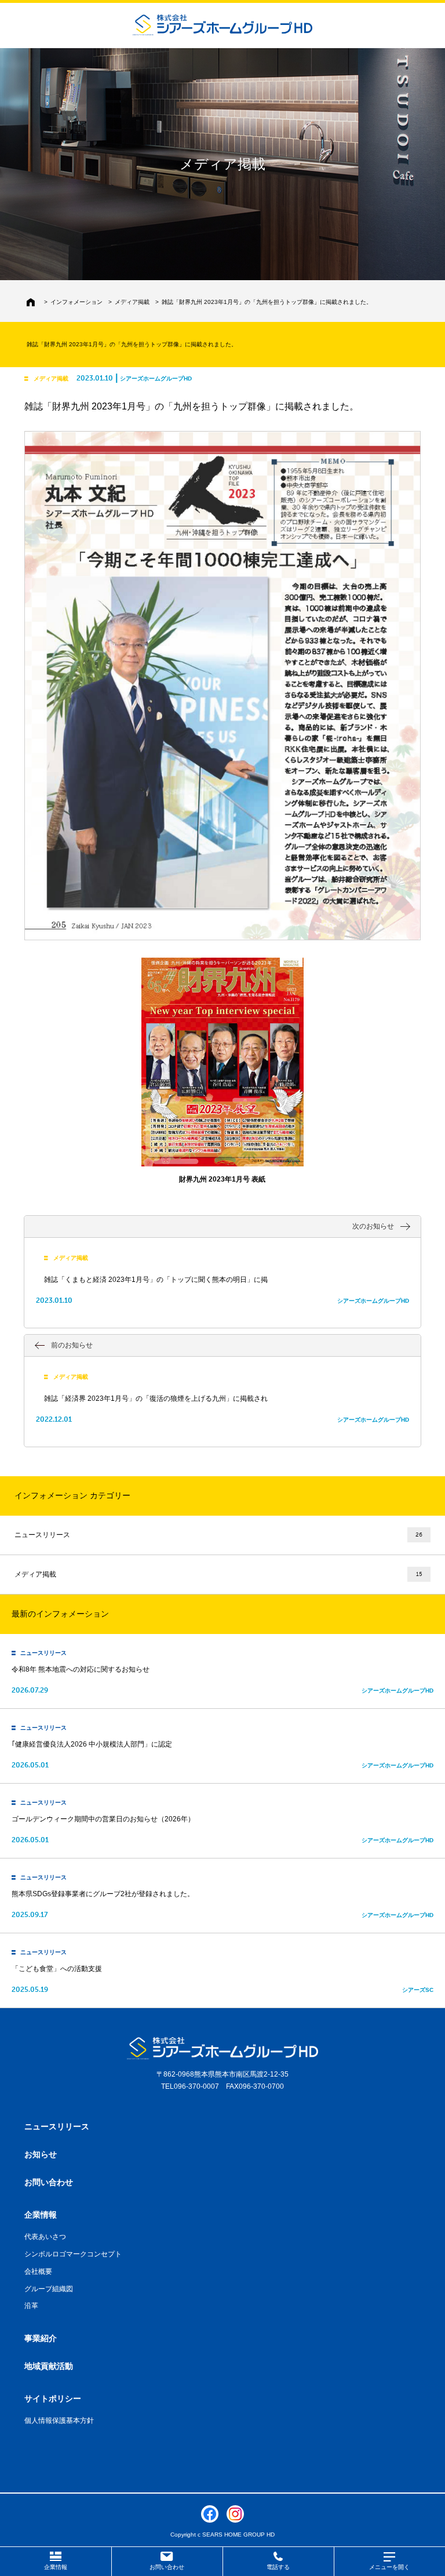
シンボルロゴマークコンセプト (73, 2254)
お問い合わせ (167, 2567)
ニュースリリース (218, 1535)
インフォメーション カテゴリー (72, 1495)
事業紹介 (41, 2338)
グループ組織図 (49, 2289)
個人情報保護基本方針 (59, 2421)
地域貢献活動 (49, 2366)
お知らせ (41, 2154)
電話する (278, 2567)
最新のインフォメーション (60, 1614)
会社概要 (38, 2271)
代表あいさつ (45, 2237)
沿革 (31, 2306)
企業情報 (56, 2567)
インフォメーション (76, 302)
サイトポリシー (53, 2399)
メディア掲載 (132, 302)
